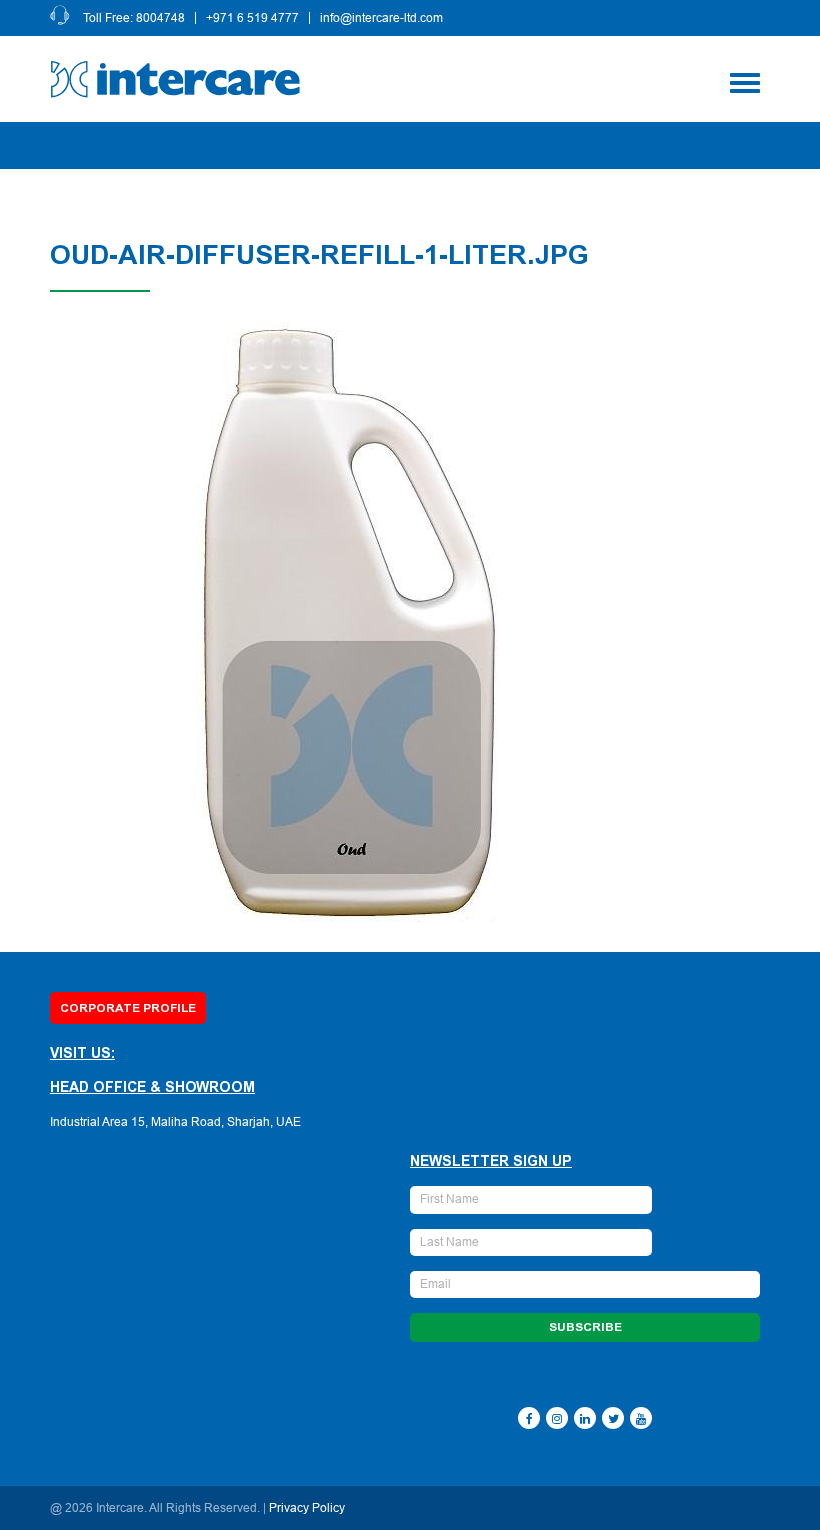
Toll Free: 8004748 (134, 18)
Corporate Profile (128, 1008)
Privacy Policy (307, 1508)
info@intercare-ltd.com (381, 18)
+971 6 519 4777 (252, 18)
